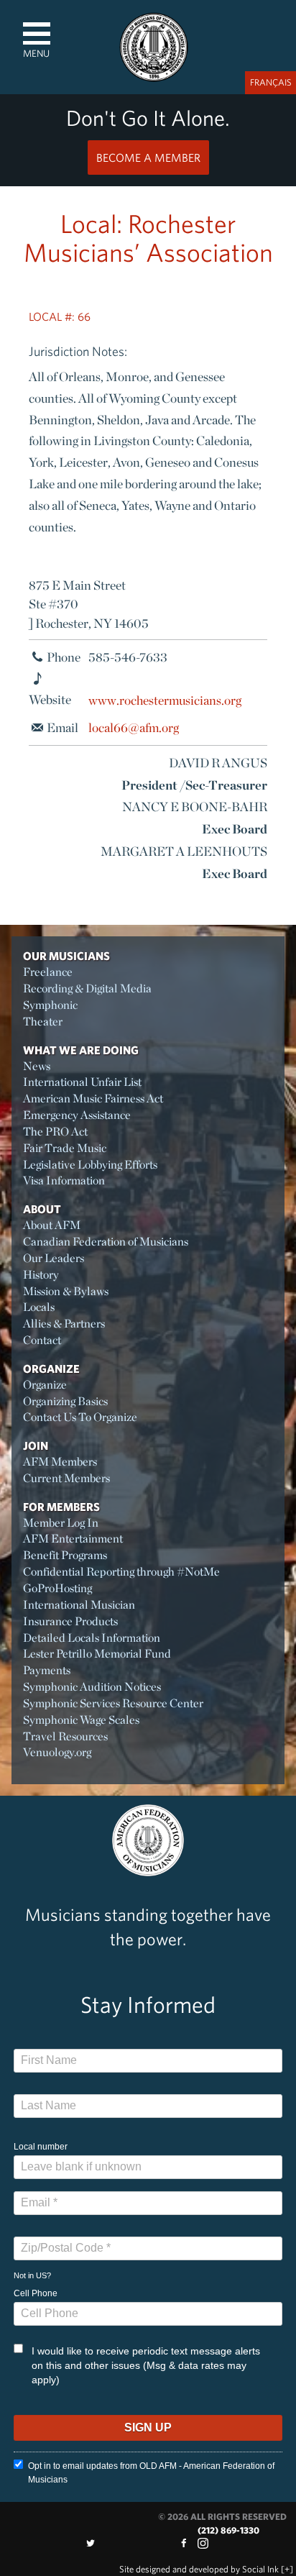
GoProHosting (57, 1588)
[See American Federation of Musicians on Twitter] (91, 2543)
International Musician (79, 1605)
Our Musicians (66, 956)
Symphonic (50, 1005)
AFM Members (60, 1462)
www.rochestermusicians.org (165, 699)
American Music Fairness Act (93, 1099)
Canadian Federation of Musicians (106, 1242)
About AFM (52, 1225)
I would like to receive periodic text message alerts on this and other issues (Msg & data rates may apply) (146, 2365)
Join (36, 1445)
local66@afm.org (134, 727)
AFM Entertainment (73, 1539)
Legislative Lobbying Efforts (90, 1165)
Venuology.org (57, 1752)
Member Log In (61, 1523)
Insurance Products (70, 1621)
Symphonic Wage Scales (81, 1720)
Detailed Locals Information (92, 1638)
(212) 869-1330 (228, 2530)
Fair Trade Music (65, 1148)
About (42, 1209)
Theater (43, 1022)
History (41, 1275)
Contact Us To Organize (80, 1417)
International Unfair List (82, 1082)
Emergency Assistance (77, 1115)
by (199, 2569)
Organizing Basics (65, 1401)
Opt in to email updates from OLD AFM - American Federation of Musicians (151, 2473)
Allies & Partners (64, 1324)
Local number (41, 2147)
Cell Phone (36, 2293)
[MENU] (37, 33)
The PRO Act (55, 1132)
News (37, 1066)
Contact (42, 1340)
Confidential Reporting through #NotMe (121, 1572)
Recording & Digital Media (87, 988)
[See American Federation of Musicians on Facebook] (183, 2543)
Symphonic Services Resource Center (113, 1703)
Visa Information (64, 1180)
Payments (47, 1670)
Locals (39, 1307)
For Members (61, 1507)
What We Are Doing (81, 1050)
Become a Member (148, 157)
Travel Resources (65, 1736)
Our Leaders (54, 1258)
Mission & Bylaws (66, 1291)
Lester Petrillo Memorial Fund (97, 1654)
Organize (51, 1369)
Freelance (48, 972)
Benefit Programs (65, 1555)
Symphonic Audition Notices (92, 1687)
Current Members (66, 1478)
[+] (287, 2569)
